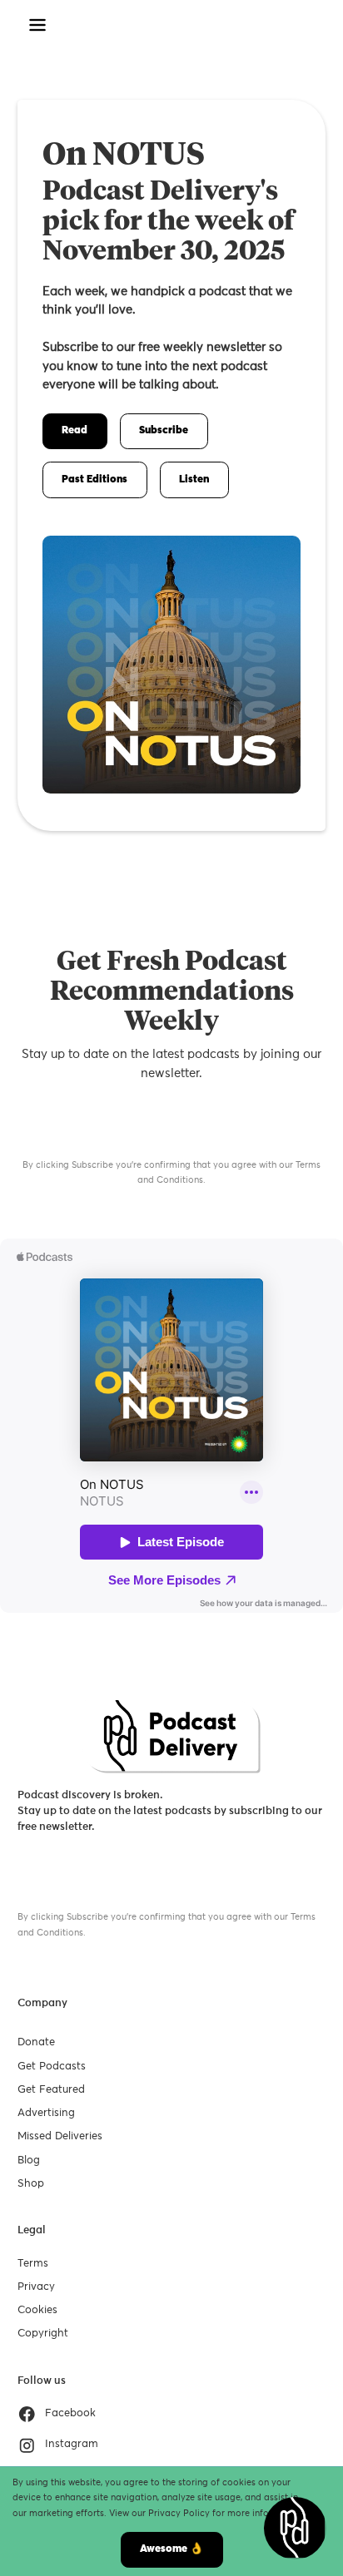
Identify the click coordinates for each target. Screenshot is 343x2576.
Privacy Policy (179, 2513)
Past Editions (94, 480)
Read (75, 430)
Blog (29, 2161)
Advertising (46, 2113)
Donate (36, 2042)
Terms (33, 2264)
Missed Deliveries (60, 2136)
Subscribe (164, 430)
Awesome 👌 (171, 2549)
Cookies (37, 2310)
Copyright (43, 2334)
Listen (194, 480)
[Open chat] (295, 2528)
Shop (31, 2184)
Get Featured (51, 2090)
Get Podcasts (52, 2067)
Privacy (36, 2287)
